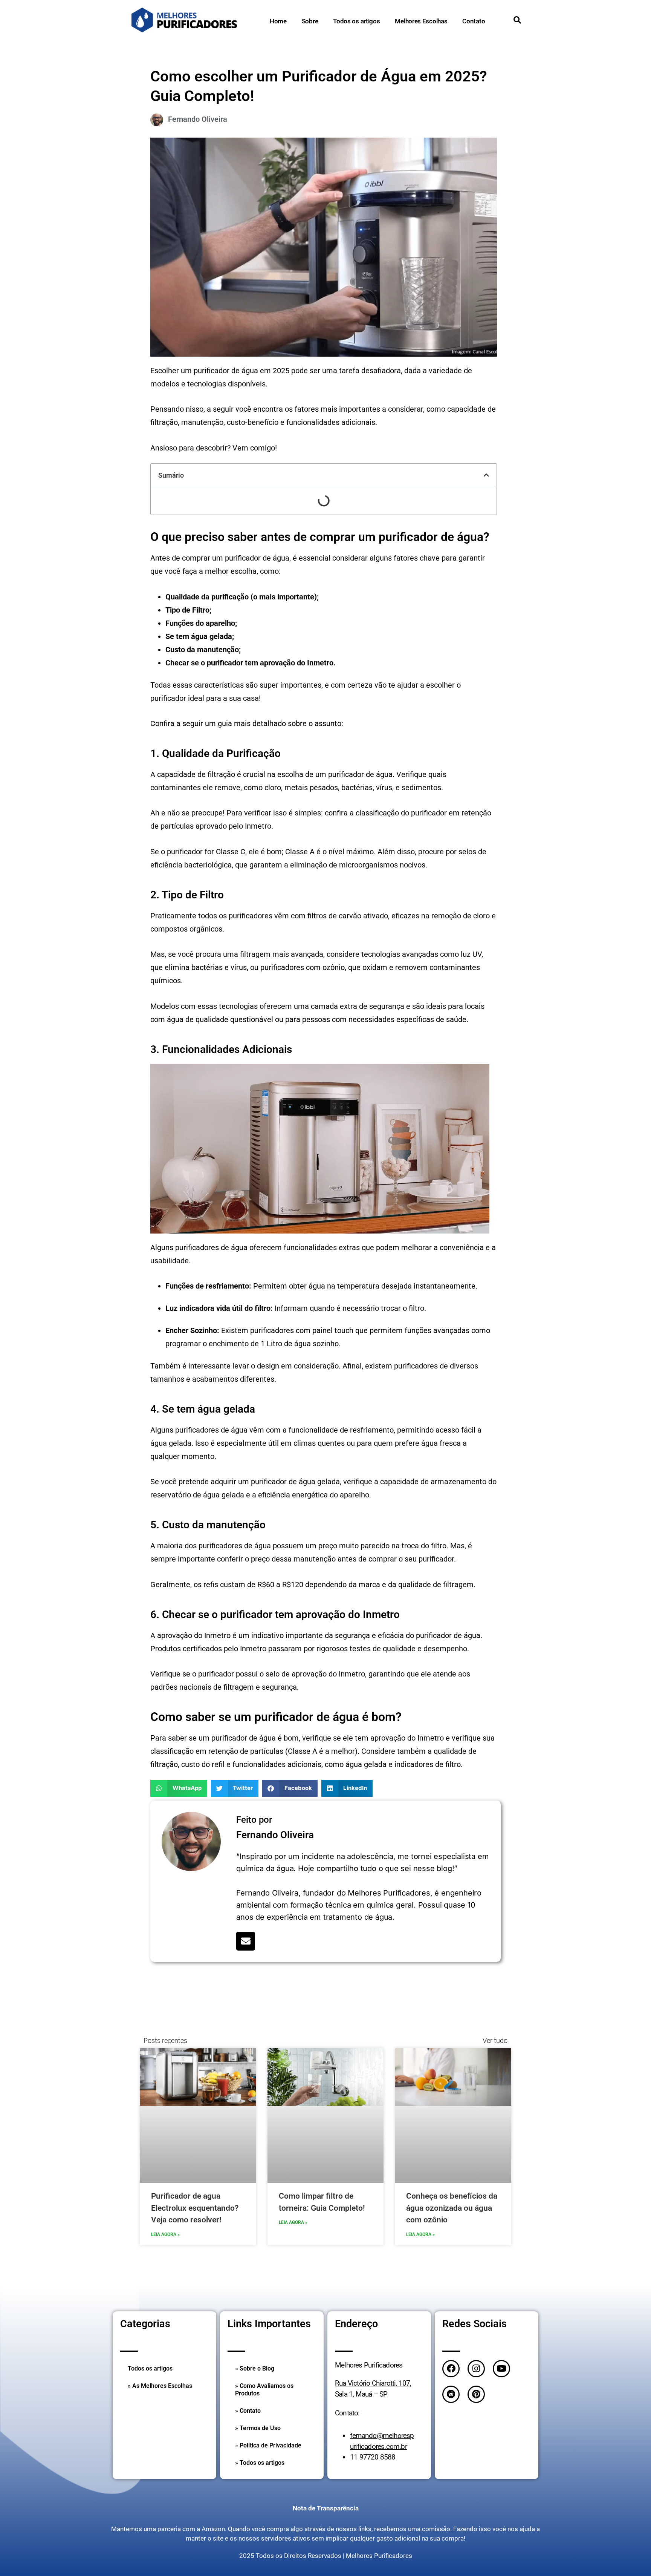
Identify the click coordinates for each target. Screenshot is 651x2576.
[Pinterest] (476, 2394)
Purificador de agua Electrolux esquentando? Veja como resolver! (195, 2208)
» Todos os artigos (260, 2463)
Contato (474, 21)
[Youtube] (501, 2369)
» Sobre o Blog (255, 2368)
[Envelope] (246, 1941)
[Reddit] (451, 2394)
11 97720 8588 (373, 2457)
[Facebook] (451, 2369)
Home (278, 21)
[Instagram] (476, 2369)
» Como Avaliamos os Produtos (264, 2390)
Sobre (310, 21)
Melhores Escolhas (421, 21)
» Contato (248, 2411)
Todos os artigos (356, 21)
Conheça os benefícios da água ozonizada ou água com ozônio (452, 2208)
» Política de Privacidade (268, 2445)
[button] (486, 475)
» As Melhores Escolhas (160, 2386)
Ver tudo (495, 2040)
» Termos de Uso (258, 2428)
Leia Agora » (165, 2234)
